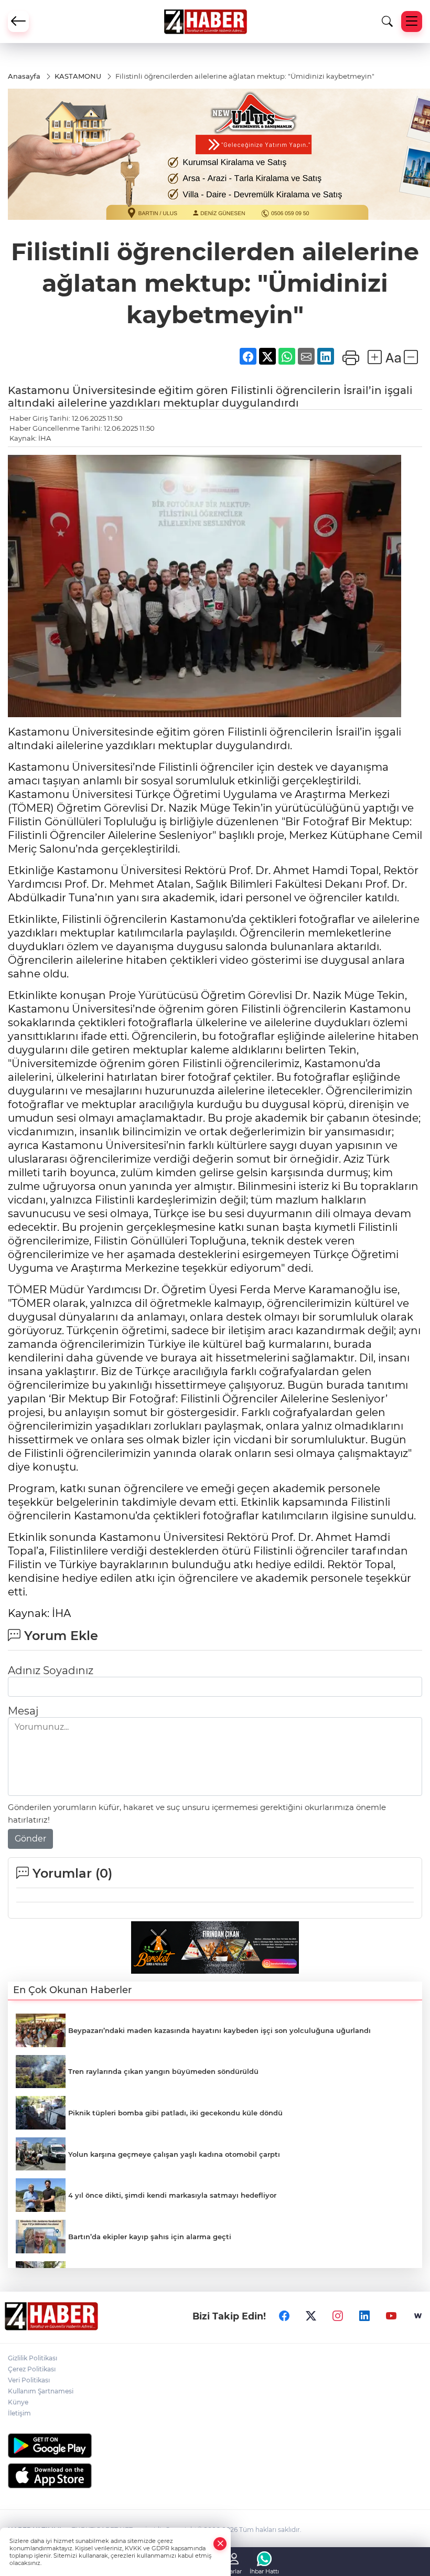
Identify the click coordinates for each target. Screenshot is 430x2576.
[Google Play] (215, 2446)
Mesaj (23, 1711)
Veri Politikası (29, 2380)
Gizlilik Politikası (33, 2358)
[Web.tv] (418, 2316)
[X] (311, 2316)
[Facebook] (284, 2316)
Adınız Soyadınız (51, 1670)
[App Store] (215, 2476)
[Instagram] (338, 2316)
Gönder (30, 1839)
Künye (18, 2402)
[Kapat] (220, 2544)
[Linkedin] (364, 2316)
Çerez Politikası (32, 2369)
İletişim (19, 2413)
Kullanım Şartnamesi (41, 2391)
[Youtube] (391, 2316)
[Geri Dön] (18, 22)
